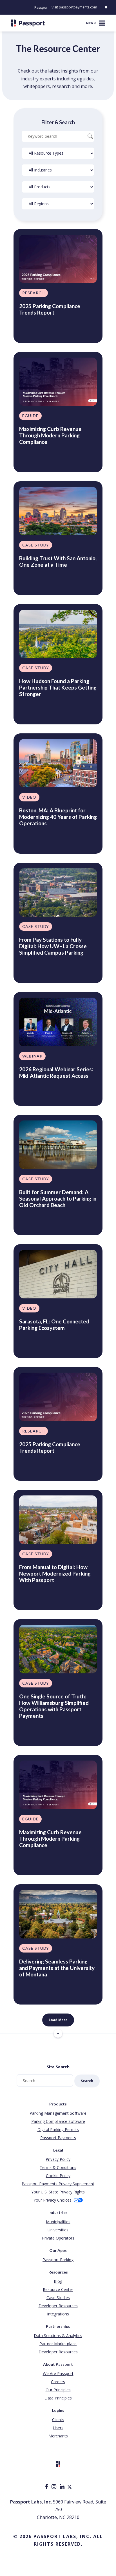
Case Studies (58, 2298)
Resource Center (58, 2289)
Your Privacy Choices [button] (53, 2200)
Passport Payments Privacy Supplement (58, 2184)
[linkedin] (63, 2487)
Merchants (58, 2436)
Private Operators (58, 2238)
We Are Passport (58, 2373)
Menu (91, 23)
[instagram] (54, 2487)
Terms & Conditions (58, 2167)
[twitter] (70, 2487)
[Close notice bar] (106, 7)
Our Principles (58, 2390)
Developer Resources (58, 2306)
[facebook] (47, 2487)
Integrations (58, 2314)
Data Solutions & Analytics (58, 2336)
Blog (58, 2281)
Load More (58, 2020)
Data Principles (58, 2398)
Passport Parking (58, 2260)
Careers (58, 2382)
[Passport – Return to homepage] (28, 23)
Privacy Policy (58, 2159)
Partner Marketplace (58, 2344)
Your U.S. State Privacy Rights (58, 2192)
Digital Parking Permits (58, 2129)
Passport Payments (58, 2138)
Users (58, 2428)
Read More (32, 329)
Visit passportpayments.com (74, 7)
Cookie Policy (58, 2176)
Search (87, 2081)
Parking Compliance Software (58, 2121)
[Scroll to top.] (58, 2033)
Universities (58, 2230)
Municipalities (58, 2222)
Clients (58, 2420)
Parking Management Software (58, 2113)
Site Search (58, 2067)
